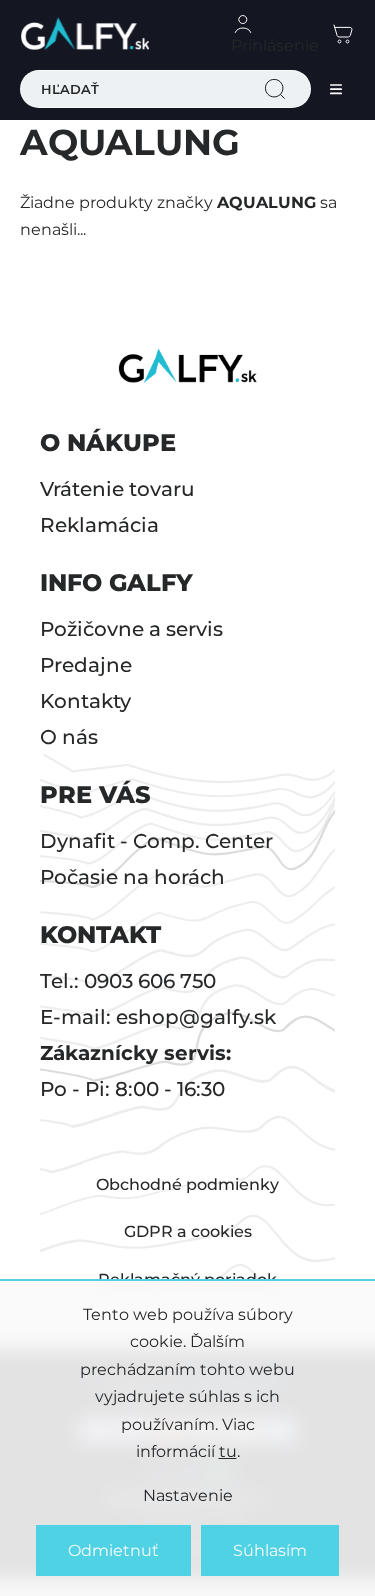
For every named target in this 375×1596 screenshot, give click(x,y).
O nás (69, 737)
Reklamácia (99, 525)
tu (228, 1451)
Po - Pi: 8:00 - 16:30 (132, 1089)
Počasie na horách (132, 877)
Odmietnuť (113, 1550)
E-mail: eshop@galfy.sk (158, 1017)
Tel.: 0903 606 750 (128, 981)
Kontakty (85, 701)
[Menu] (336, 89)
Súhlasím (270, 1550)
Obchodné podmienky (187, 1184)
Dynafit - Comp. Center (156, 841)
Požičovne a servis (131, 629)
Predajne (86, 665)
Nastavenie (188, 1495)
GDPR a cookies (188, 1231)
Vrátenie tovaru (117, 489)
